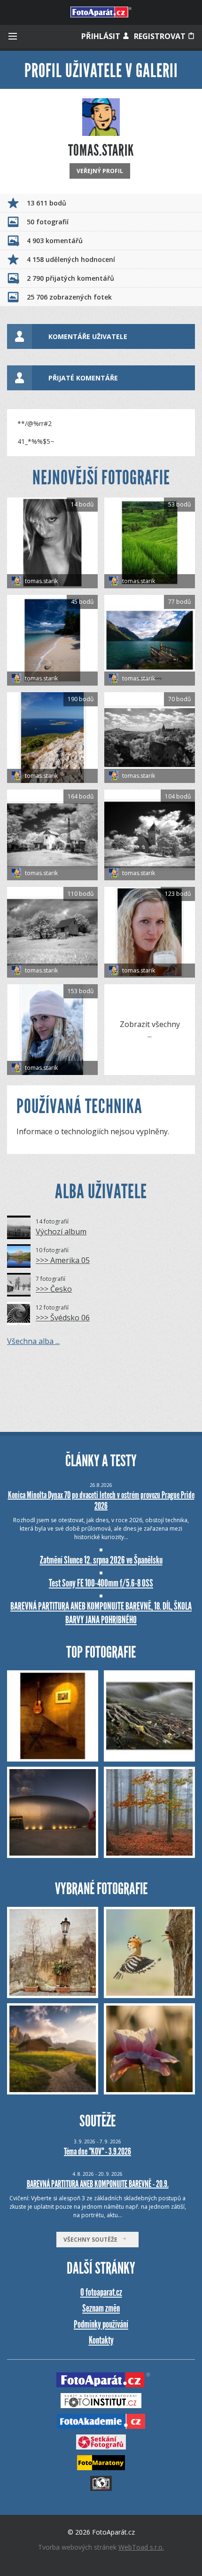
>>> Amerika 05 (63, 1260)
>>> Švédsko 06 (63, 1318)
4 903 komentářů (55, 241)
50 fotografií (48, 222)
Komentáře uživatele (88, 336)
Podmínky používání (101, 2324)
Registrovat (161, 36)
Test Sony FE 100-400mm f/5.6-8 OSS (101, 1583)
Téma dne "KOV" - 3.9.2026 (97, 2151)
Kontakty (101, 2340)
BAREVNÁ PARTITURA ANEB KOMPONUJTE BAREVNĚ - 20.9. (98, 2184)
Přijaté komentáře (83, 378)
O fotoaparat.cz (101, 2292)
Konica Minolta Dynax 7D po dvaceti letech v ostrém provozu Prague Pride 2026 (101, 1500)
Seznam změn (101, 2308)
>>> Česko (54, 1289)
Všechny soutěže (93, 2240)
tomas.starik (41, 581)
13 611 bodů (47, 203)
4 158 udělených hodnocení (71, 259)
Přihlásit (102, 36)
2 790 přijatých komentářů (70, 278)
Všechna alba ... (33, 1341)
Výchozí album (61, 1232)
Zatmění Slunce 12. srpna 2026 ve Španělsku (101, 1560)
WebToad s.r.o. (141, 2547)
